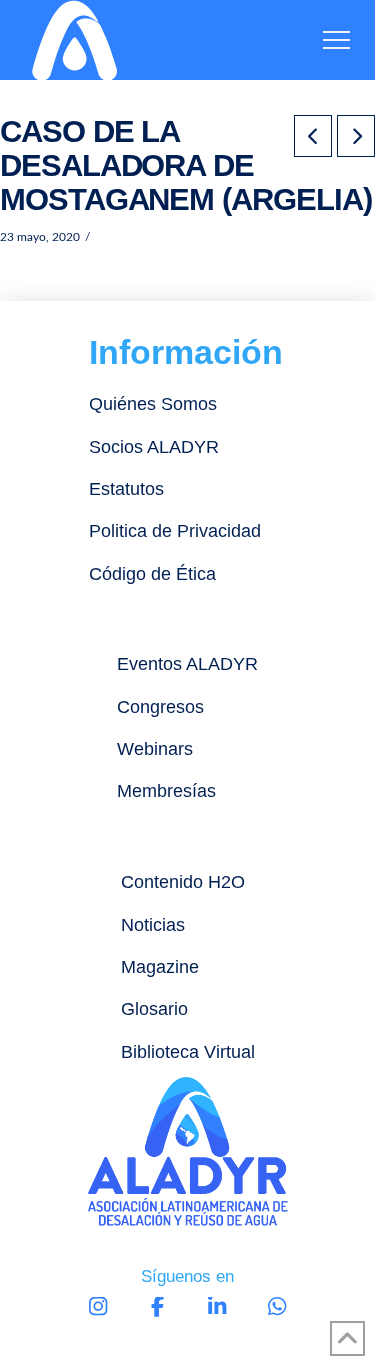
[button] (336, 40)
